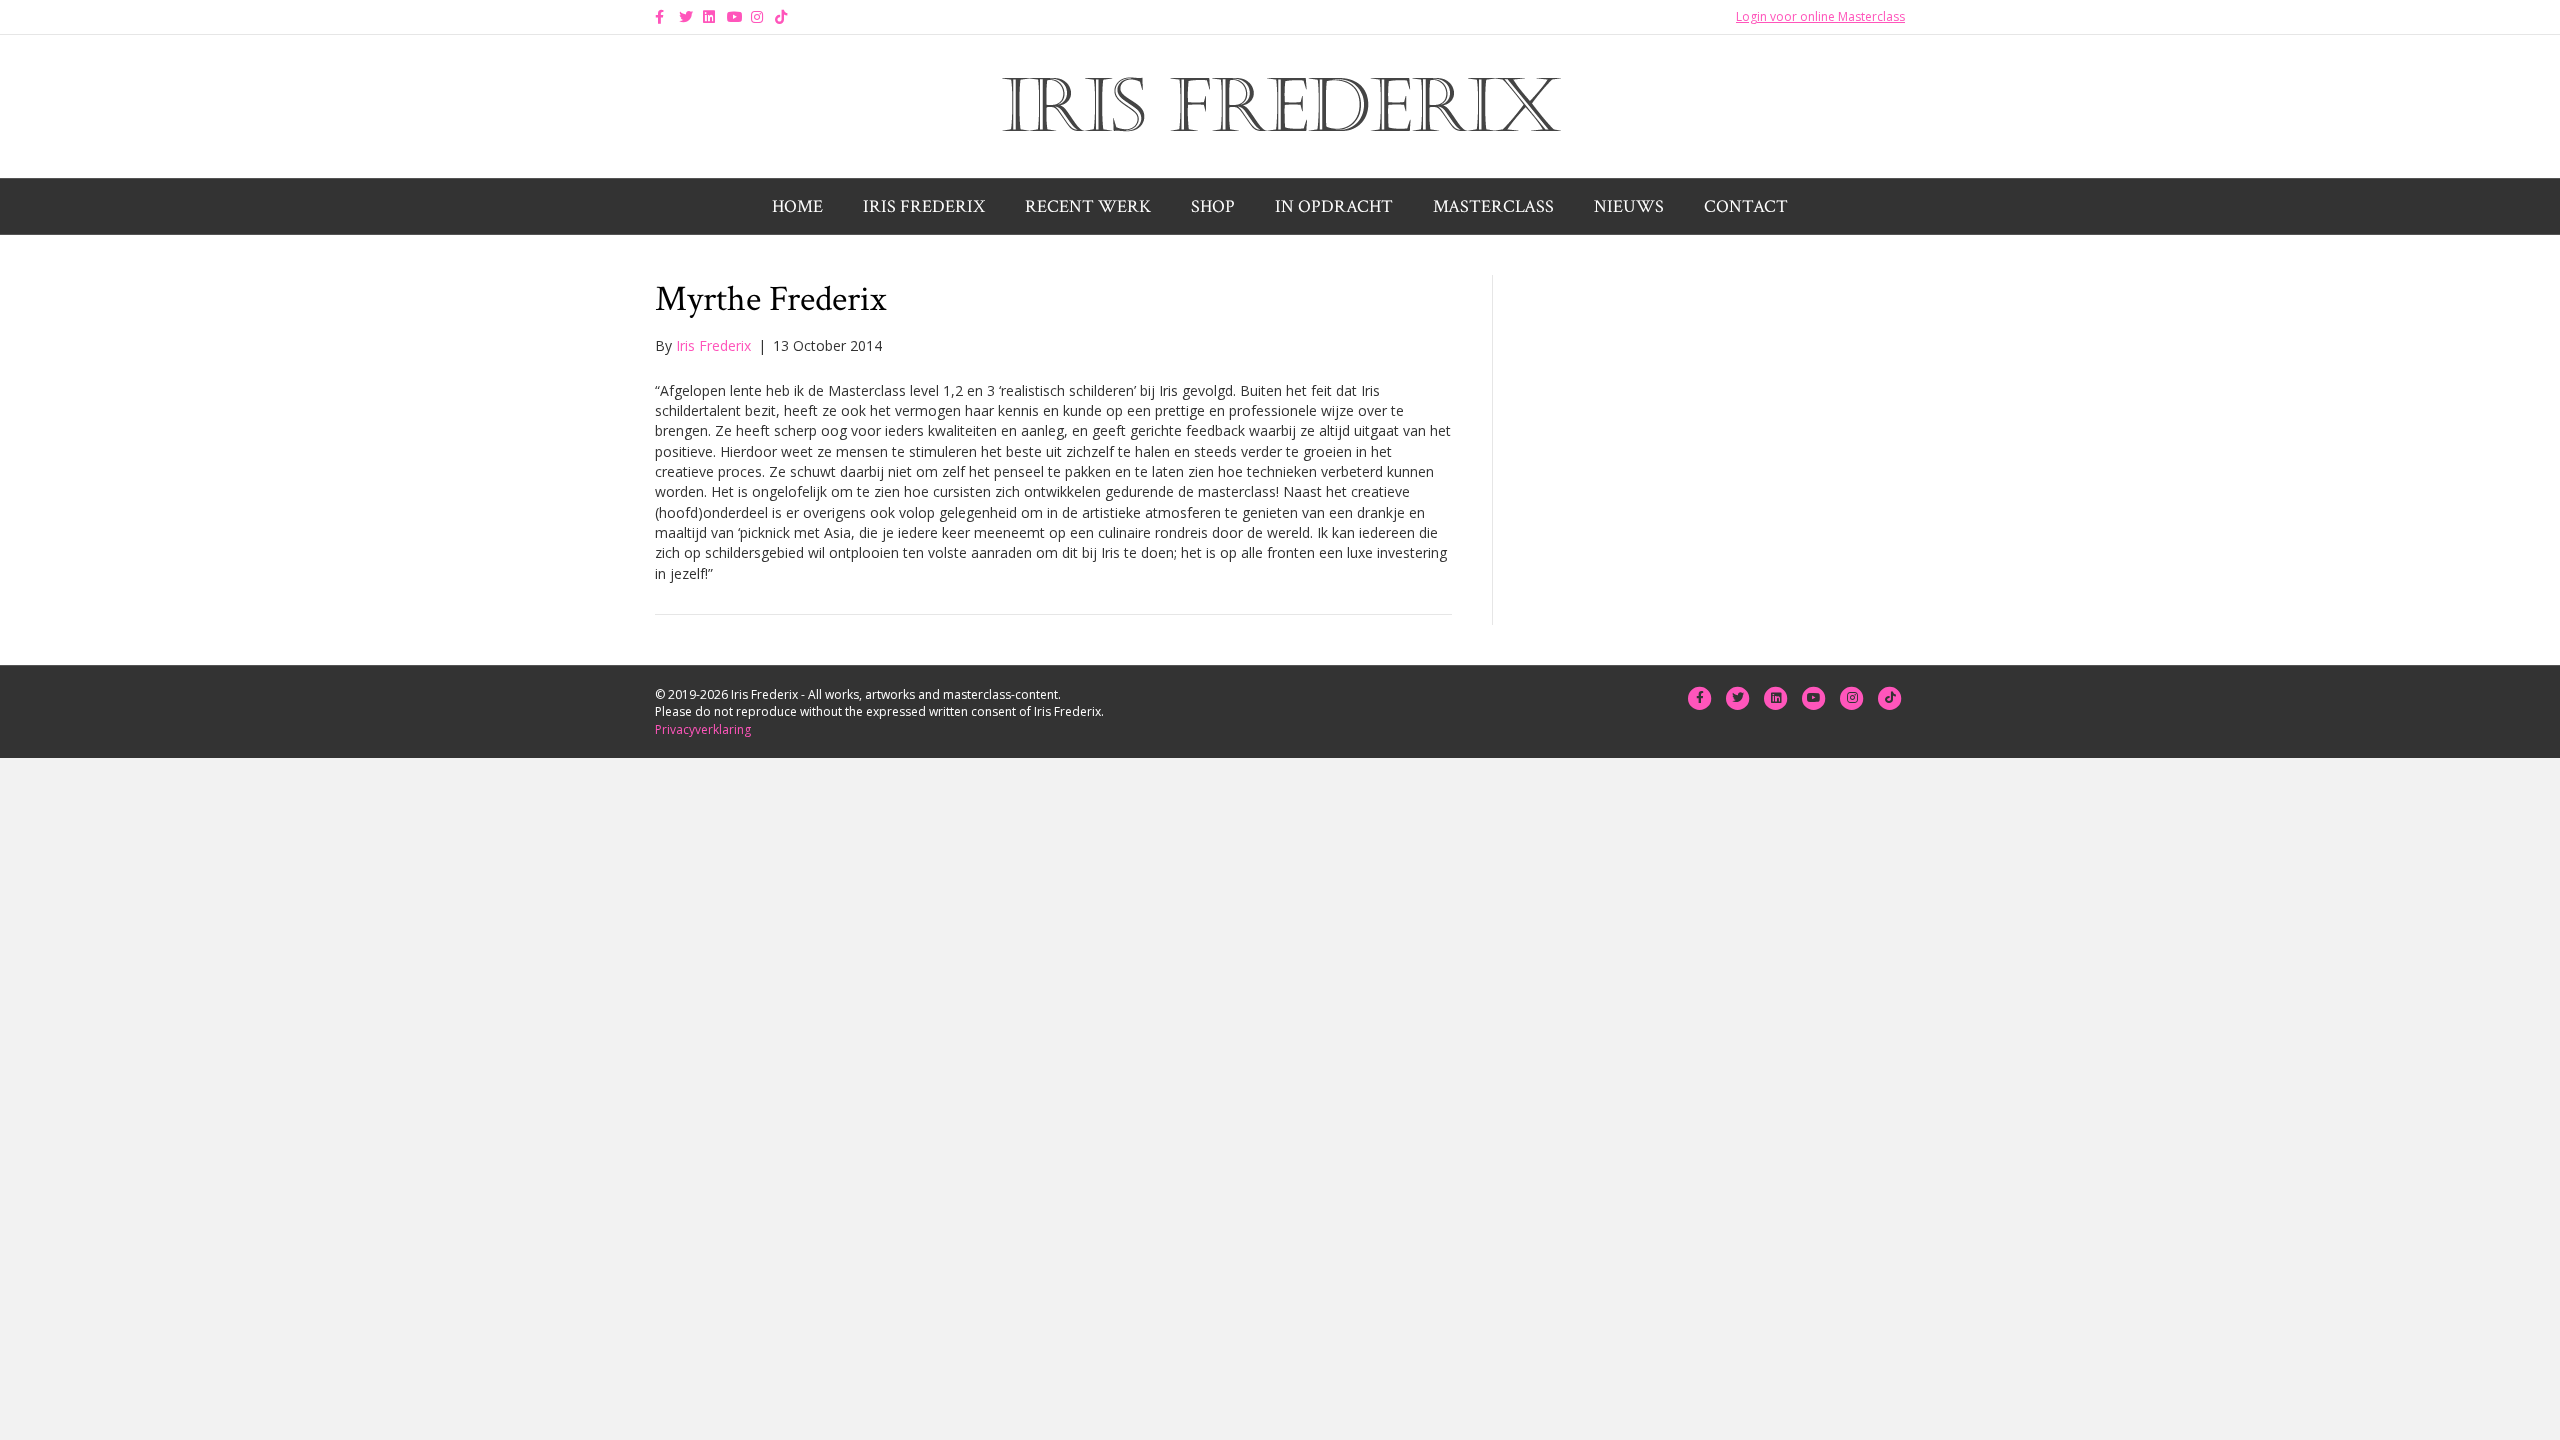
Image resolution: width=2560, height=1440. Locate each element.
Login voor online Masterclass (1820, 16)
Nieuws (1629, 206)
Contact (1746, 206)
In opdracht (1334, 206)
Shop (1213, 206)
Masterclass (1493, 206)
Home (797, 206)
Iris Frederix (924, 206)
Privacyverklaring (703, 729)
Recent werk (1088, 206)
